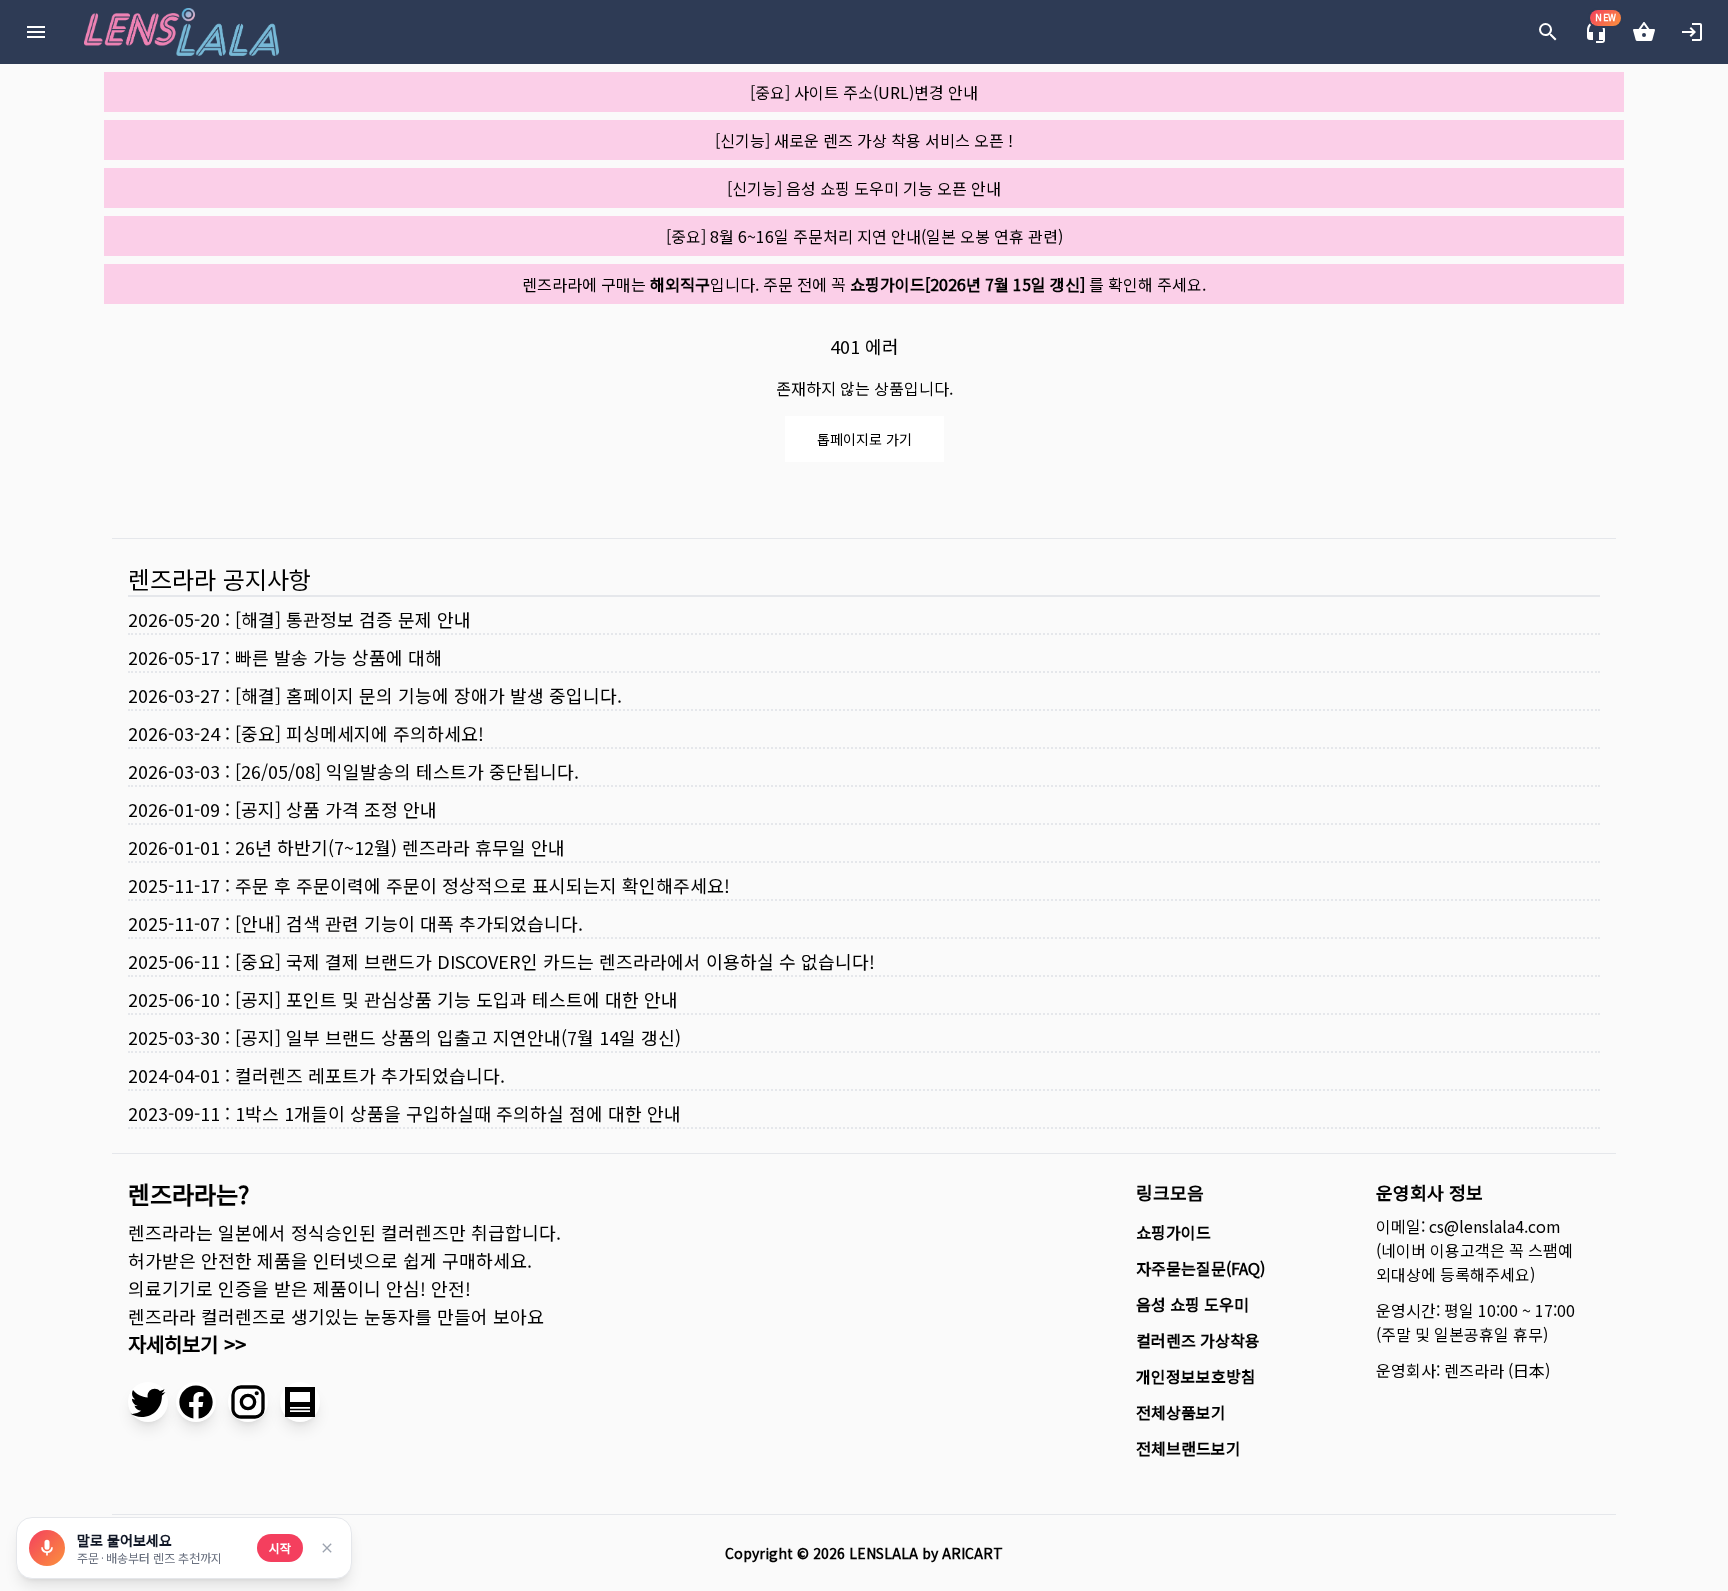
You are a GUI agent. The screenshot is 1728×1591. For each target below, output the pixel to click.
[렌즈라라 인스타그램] (248, 1402)
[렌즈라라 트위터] (148, 1402)
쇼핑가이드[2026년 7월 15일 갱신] (967, 284)
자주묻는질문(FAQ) (1200, 1268)
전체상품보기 (1181, 1412)
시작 (280, 1547)
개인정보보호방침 (1196, 1376)
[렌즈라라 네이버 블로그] (300, 1402)
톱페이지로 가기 (864, 439)
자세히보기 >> (187, 1343)
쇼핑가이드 (1173, 1232)
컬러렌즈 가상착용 (1198, 1340)
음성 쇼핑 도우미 (1192, 1304)
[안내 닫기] (327, 1548)
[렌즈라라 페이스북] (196, 1402)
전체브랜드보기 (1188, 1448)
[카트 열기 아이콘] (1644, 32)
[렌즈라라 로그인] (1692, 32)
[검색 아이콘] (1548, 32)
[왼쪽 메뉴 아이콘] (36, 32)
